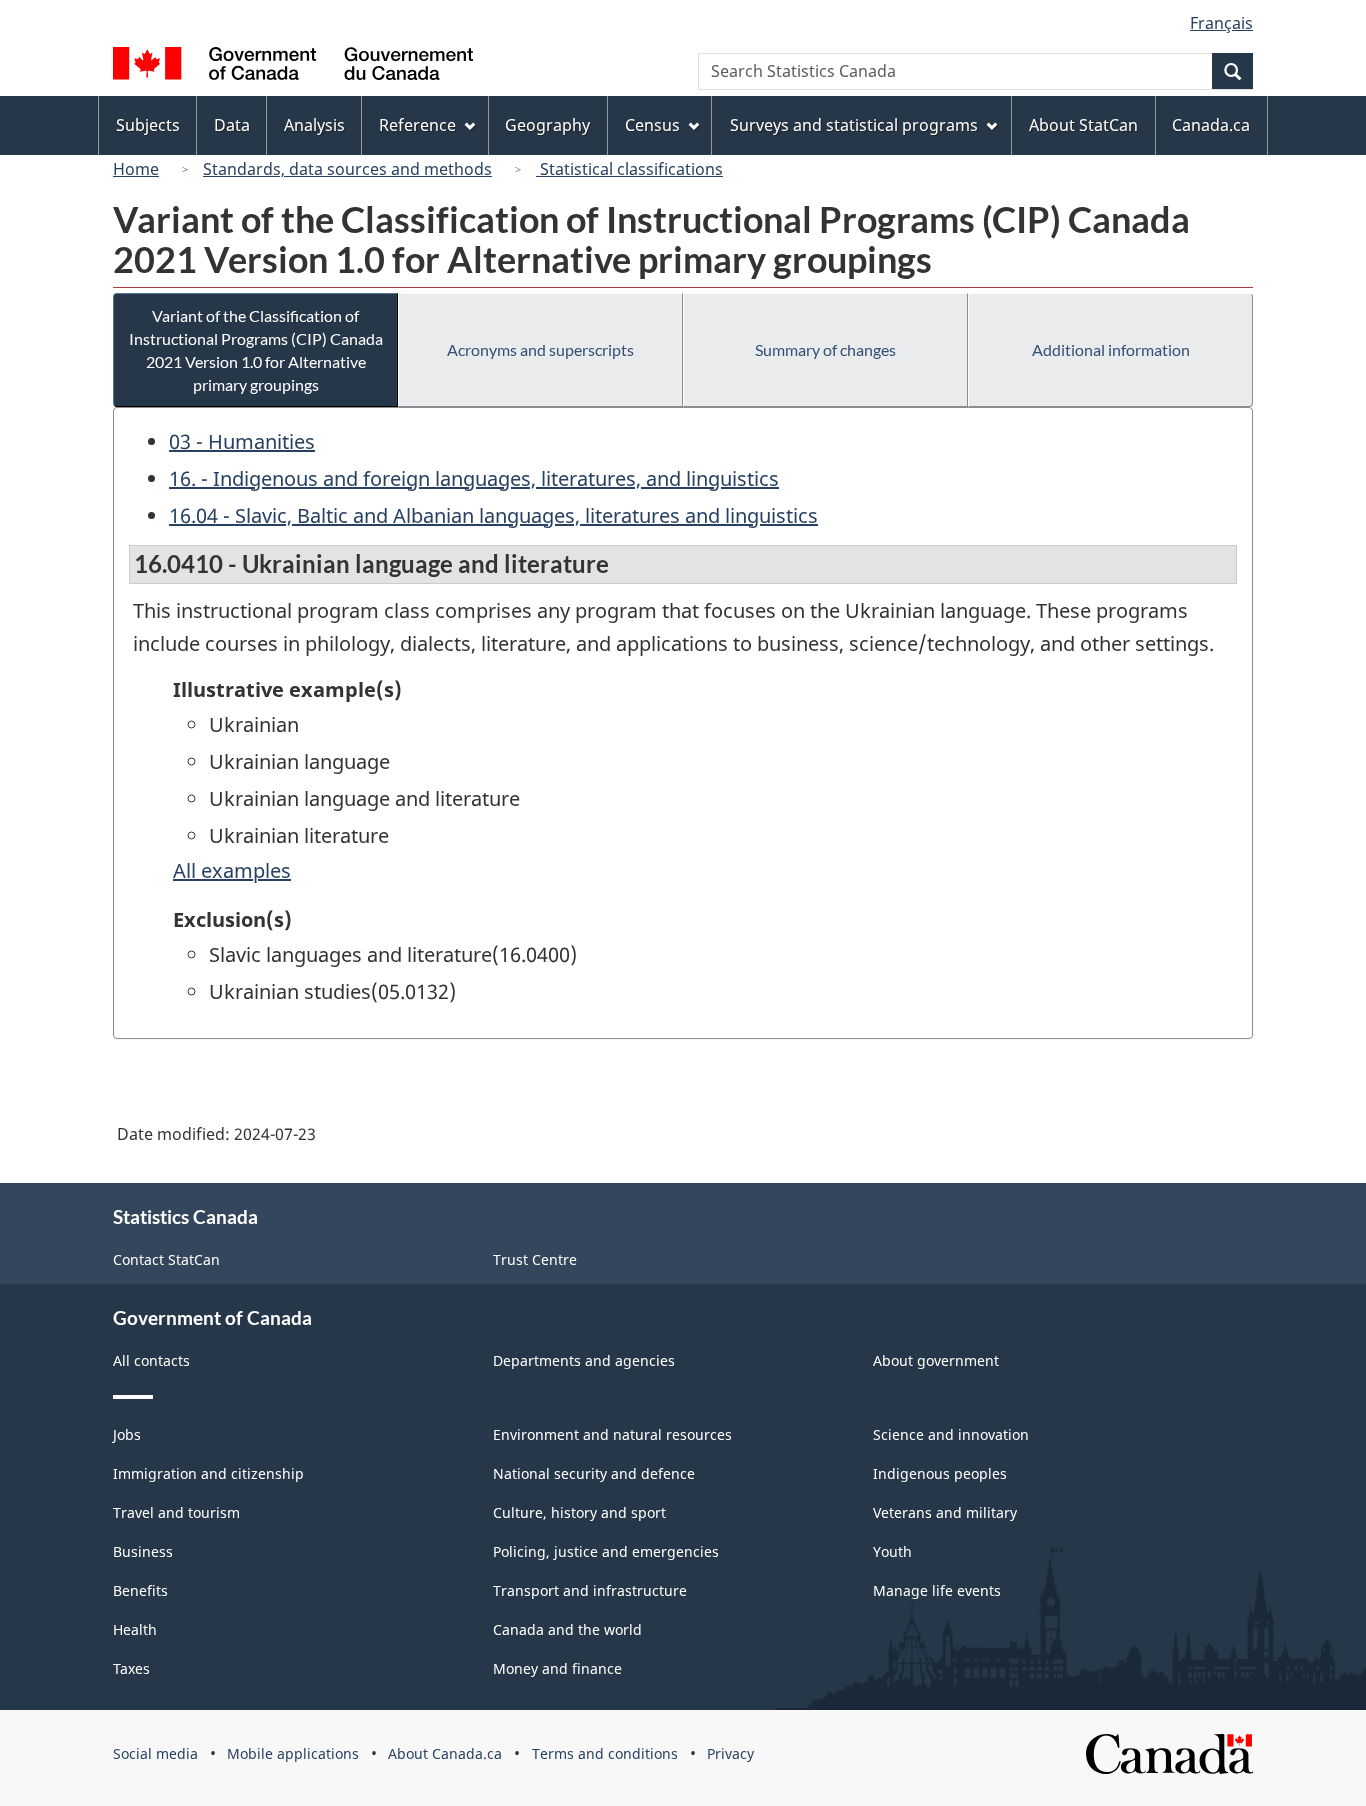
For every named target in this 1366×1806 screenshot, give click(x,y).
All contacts (151, 1360)
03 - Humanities (242, 441)
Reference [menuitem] (417, 125)
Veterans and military (945, 1512)
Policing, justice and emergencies (606, 1551)
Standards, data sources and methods (347, 169)
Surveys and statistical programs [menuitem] (854, 125)
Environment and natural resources (612, 1434)
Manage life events (937, 1590)
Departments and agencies (584, 1360)
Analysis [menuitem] (314, 125)
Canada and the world (567, 1629)
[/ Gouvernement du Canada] (293, 66)
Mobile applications (293, 1753)
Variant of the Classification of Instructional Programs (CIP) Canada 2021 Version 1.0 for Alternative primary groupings (256, 350)
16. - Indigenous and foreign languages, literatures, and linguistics (474, 478)
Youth (892, 1551)
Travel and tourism (176, 1512)
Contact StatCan (166, 1259)
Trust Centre (535, 1259)
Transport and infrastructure (590, 1590)
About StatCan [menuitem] (1083, 125)
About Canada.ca (445, 1753)
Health (135, 1629)
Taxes (131, 1668)
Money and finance (557, 1668)
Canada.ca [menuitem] (1211, 125)
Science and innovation (951, 1434)
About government (936, 1360)
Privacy (730, 1753)
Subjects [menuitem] (148, 125)
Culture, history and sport (579, 1512)
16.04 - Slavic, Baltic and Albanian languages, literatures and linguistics (493, 515)
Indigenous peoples (940, 1473)
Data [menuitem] (232, 125)
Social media (155, 1753)
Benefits (140, 1590)
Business (143, 1551)
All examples (232, 870)
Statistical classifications (629, 169)
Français (1221, 23)
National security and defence (594, 1473)
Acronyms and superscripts (540, 349)
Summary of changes (825, 349)
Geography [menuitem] (547, 125)
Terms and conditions (605, 1753)
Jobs (127, 1434)
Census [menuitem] (652, 125)
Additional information (1111, 349)
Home (136, 169)
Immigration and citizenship (208, 1473)
